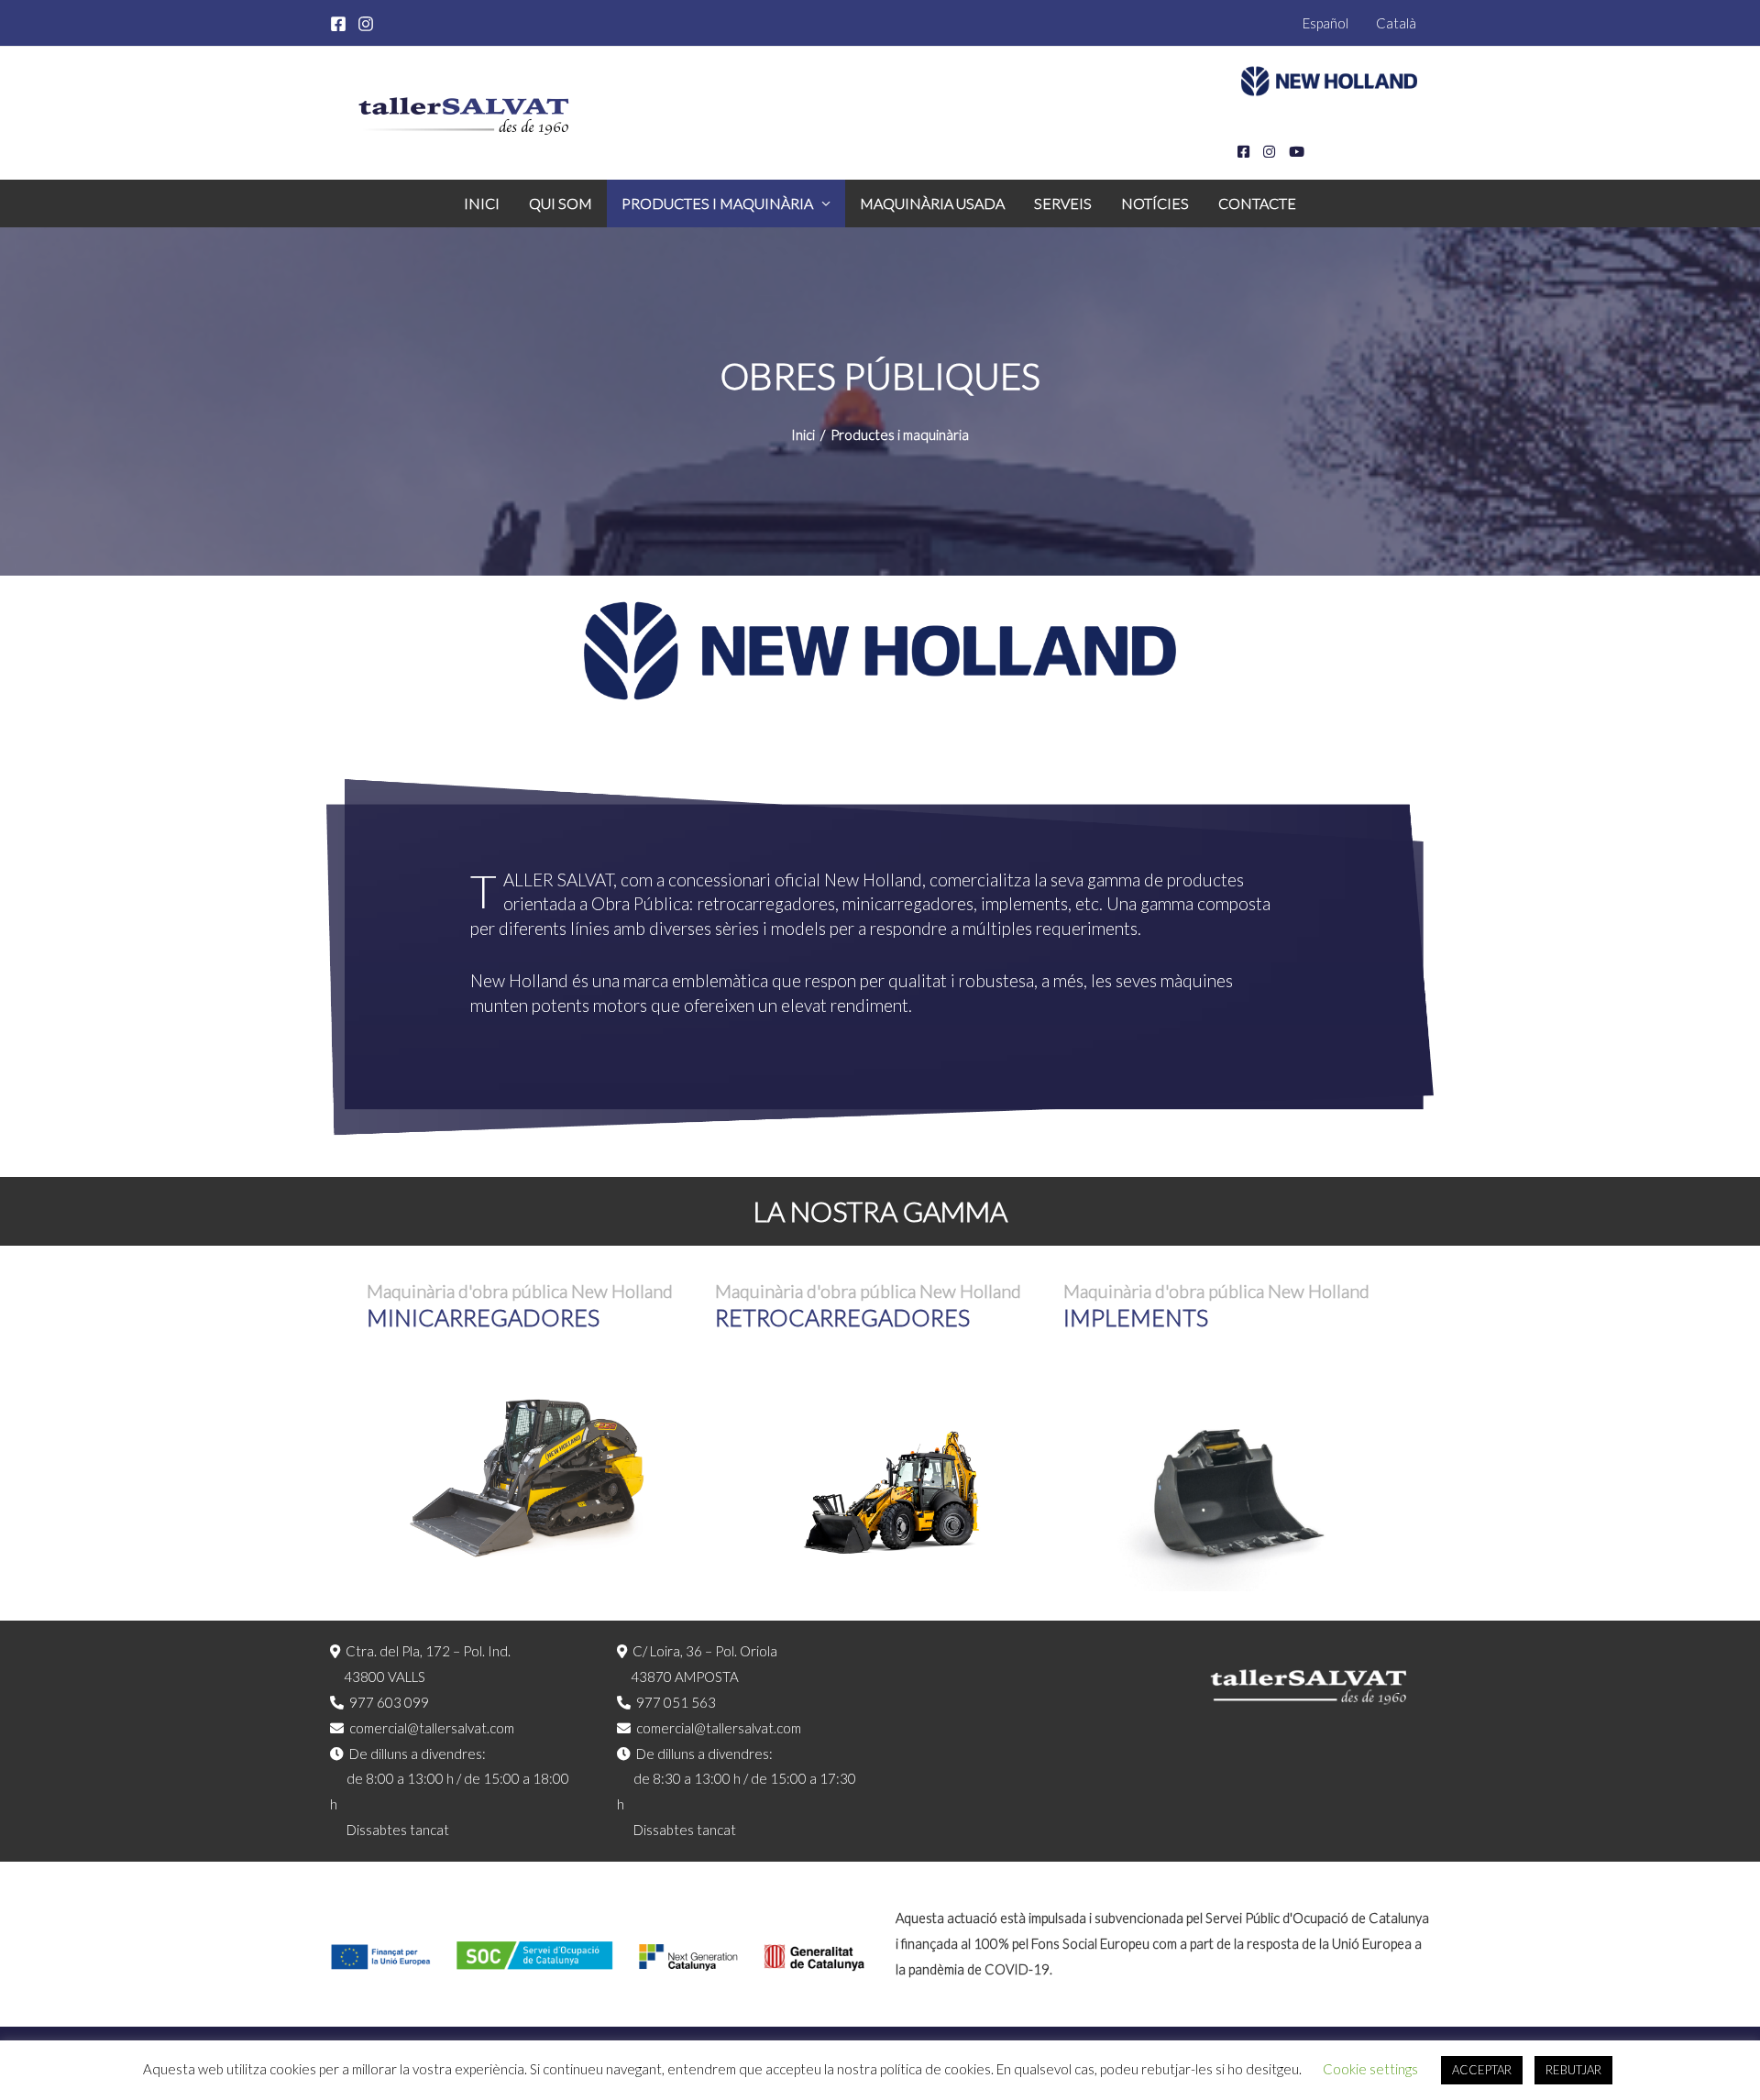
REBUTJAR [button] (1573, 2070)
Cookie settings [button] (1370, 2069)
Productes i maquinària (717, 203)
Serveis (1063, 203)
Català (1396, 23)
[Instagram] (366, 24)
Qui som (561, 203)
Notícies (1155, 203)
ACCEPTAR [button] (1482, 2070)
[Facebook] (338, 24)
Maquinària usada (932, 203)
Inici (482, 203)
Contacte (1257, 203)
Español (1325, 23)
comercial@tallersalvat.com (432, 1728)
